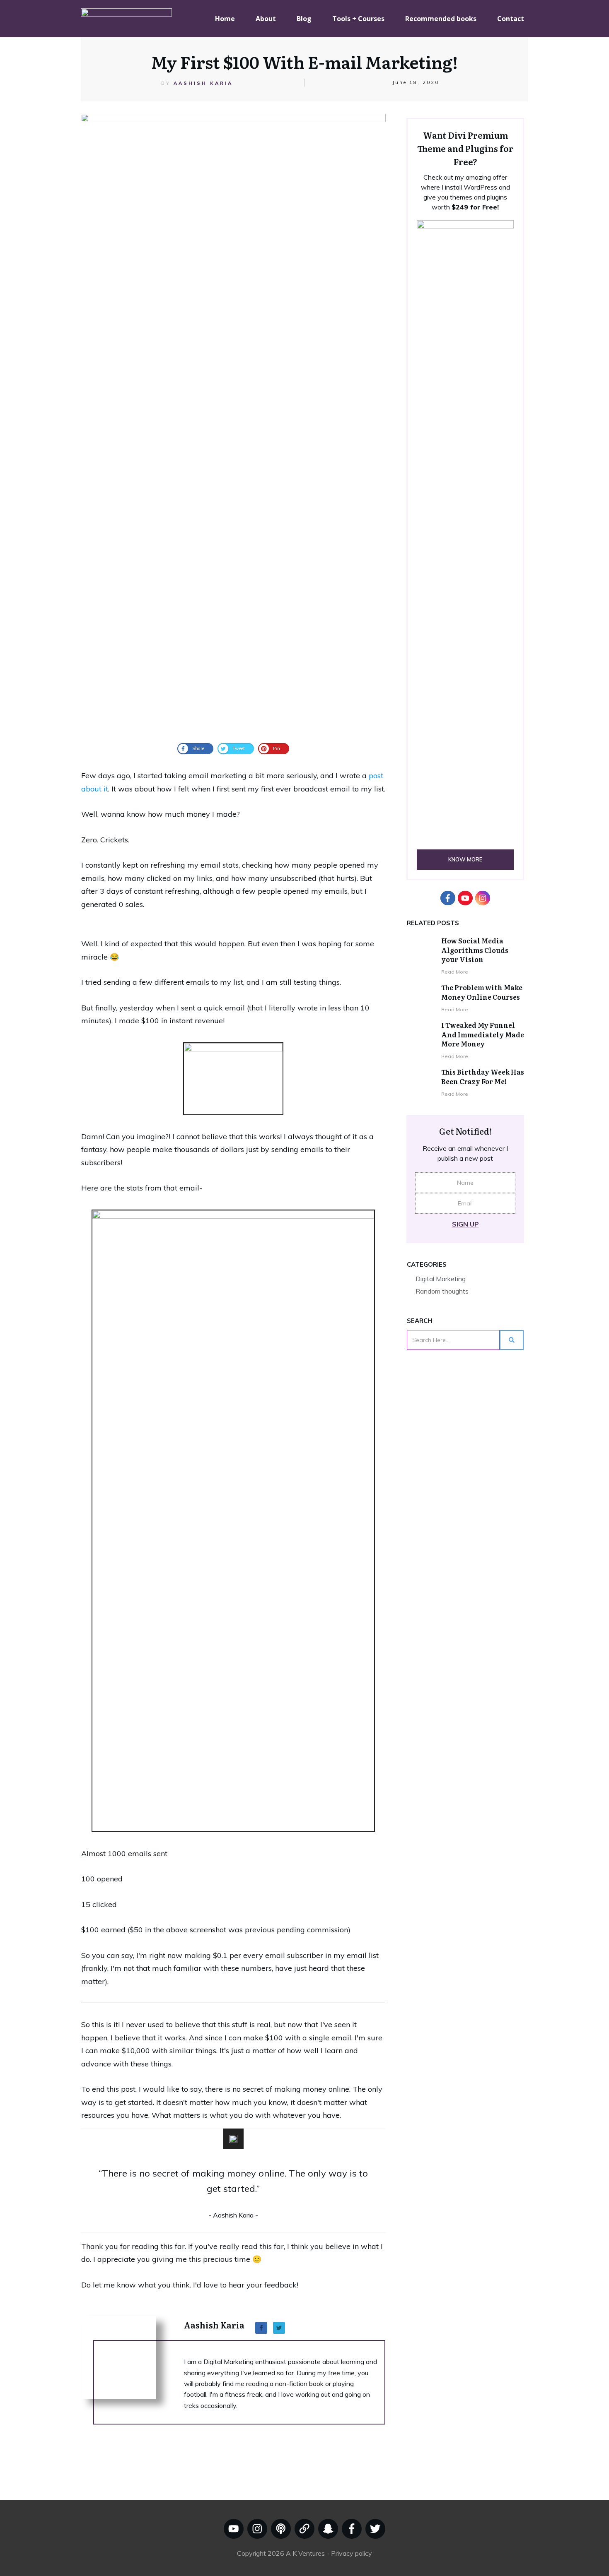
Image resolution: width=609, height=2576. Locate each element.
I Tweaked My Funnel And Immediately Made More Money (483, 1034)
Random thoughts (442, 1291)
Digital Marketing (441, 1279)
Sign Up (465, 1224)
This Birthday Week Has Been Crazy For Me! (483, 1076)
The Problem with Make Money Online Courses (482, 992)
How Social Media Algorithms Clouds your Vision (475, 950)
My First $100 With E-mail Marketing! (304, 61)
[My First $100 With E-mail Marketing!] (233, 424)
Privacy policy (352, 2553)
